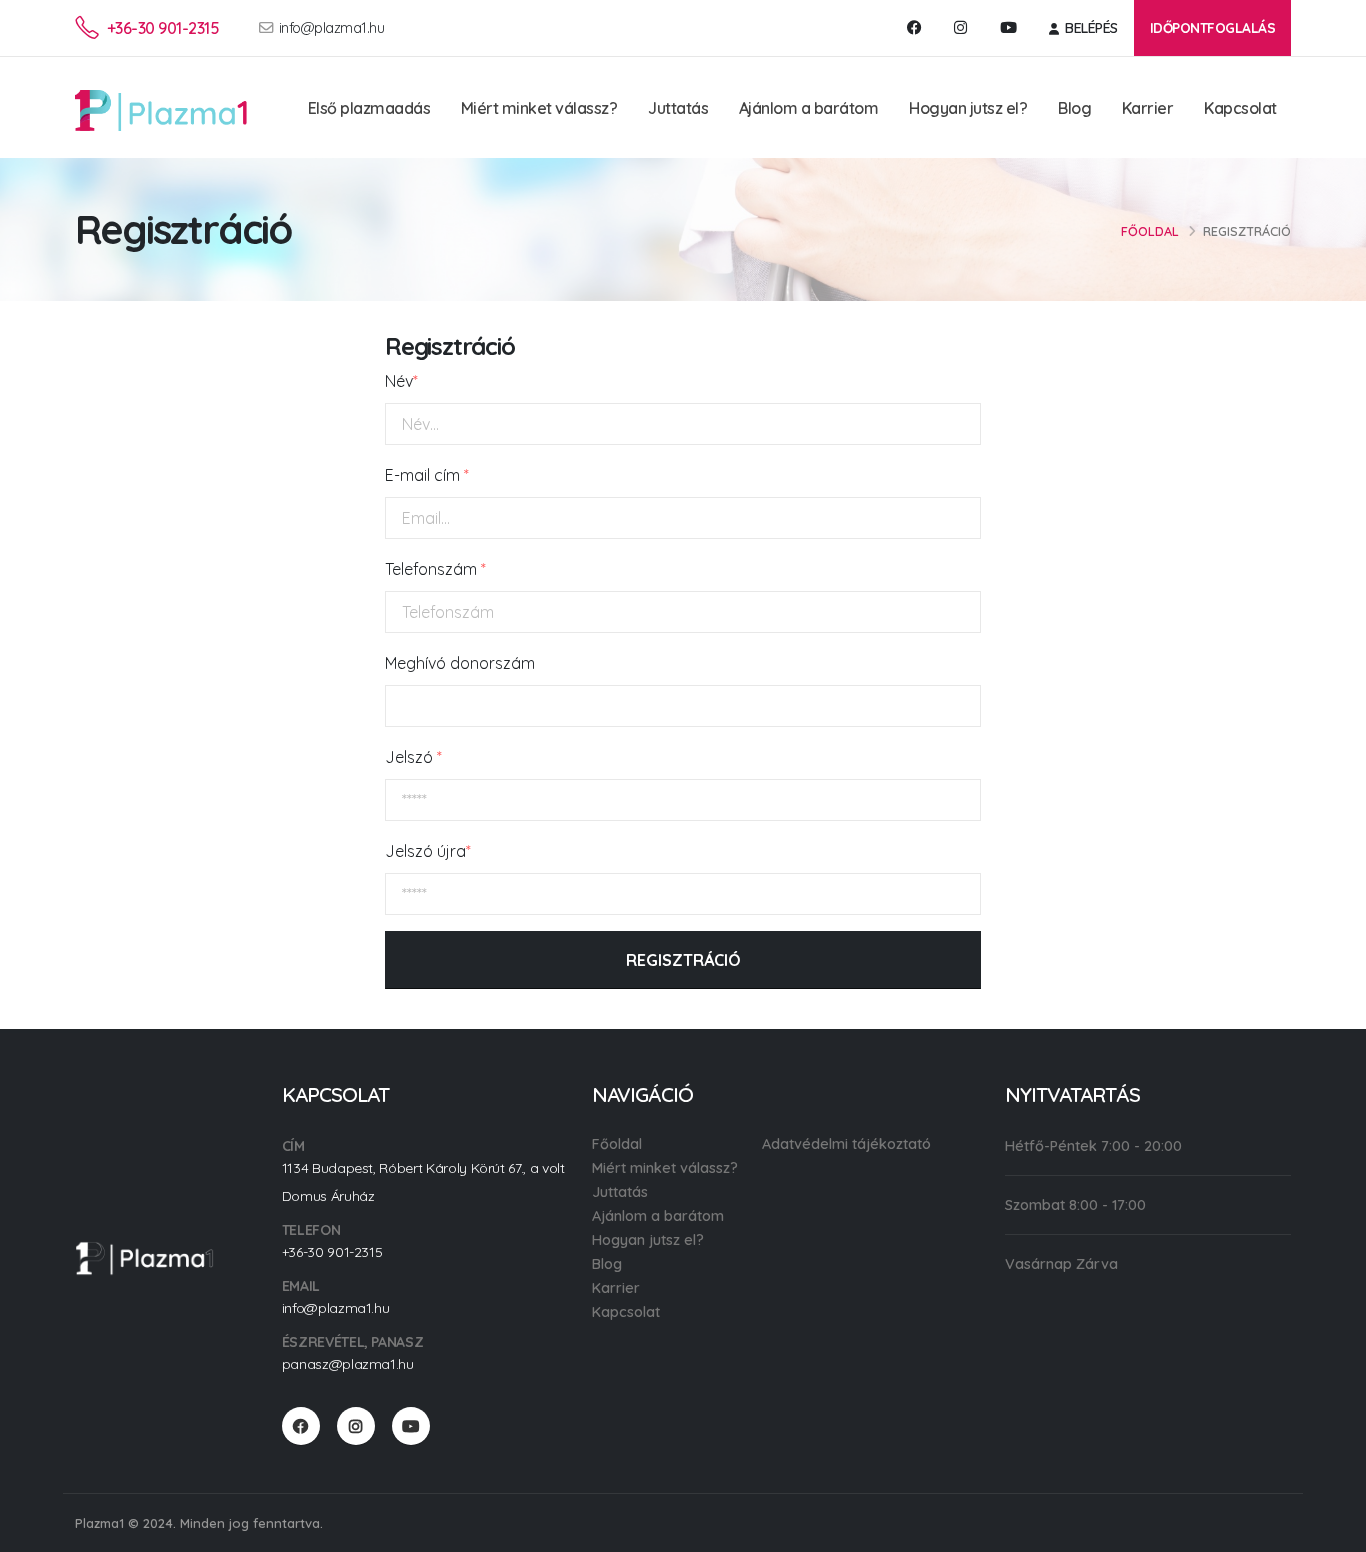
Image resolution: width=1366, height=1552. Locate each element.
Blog (1074, 108)
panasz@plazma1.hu (348, 1364)
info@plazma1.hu (332, 28)
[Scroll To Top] (1331, 1529)
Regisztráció (683, 960)
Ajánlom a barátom (809, 108)
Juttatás (678, 108)
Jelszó (413, 757)
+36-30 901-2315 (163, 28)
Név (401, 381)
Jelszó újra (428, 851)
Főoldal (1150, 231)
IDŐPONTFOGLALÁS (1213, 27)
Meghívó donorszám (460, 663)
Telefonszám (435, 569)
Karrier (1148, 108)
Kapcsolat (1240, 108)
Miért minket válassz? (539, 108)
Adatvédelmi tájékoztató (846, 1144)
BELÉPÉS (1090, 28)
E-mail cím (427, 475)
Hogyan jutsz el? (968, 108)
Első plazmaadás (369, 108)
